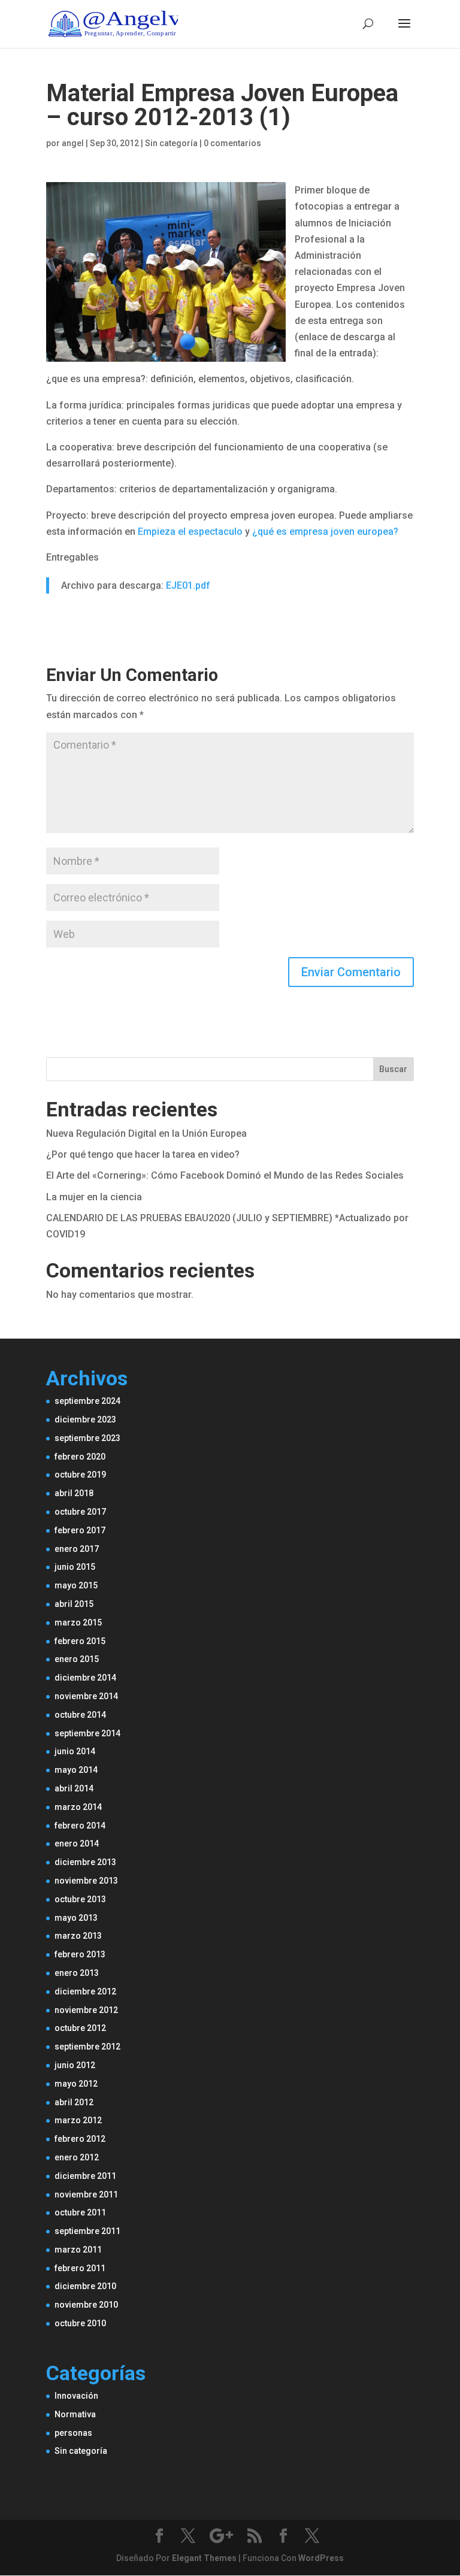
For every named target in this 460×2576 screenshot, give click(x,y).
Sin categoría (81, 2451)
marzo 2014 (78, 1807)
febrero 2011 (80, 2268)
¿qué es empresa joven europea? (325, 532)
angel (73, 143)
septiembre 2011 (87, 2231)
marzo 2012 (78, 2120)
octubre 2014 (80, 1715)
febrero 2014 (80, 1826)
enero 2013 (77, 1973)
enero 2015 (77, 1659)
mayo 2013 (76, 1918)
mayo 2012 (76, 2084)
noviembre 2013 (86, 1881)
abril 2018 (74, 1493)
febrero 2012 (80, 2139)
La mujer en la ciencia (94, 1197)
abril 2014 (74, 1788)
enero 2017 (77, 1549)
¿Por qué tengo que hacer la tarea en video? (143, 1154)
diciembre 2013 (85, 1862)
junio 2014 (75, 1751)
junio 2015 (75, 1567)
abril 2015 (74, 1604)
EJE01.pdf (188, 585)
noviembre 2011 (86, 2194)
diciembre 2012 (85, 1991)
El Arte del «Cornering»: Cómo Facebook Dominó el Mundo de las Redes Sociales (225, 1175)
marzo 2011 (78, 2250)
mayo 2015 (76, 1585)
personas (73, 2433)
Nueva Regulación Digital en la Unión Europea (146, 1133)
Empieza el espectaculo (190, 532)
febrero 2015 (80, 1641)
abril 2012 (74, 2102)
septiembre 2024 (87, 1401)
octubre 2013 (80, 1899)
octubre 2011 (80, 2212)
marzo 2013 (78, 1936)
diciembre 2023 (85, 1419)
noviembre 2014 (86, 1696)
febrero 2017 (80, 1530)
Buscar (393, 1069)
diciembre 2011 (85, 2176)
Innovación (76, 2396)
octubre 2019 (80, 1475)
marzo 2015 (78, 1623)
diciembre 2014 (85, 1678)
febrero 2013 (80, 1954)
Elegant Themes (204, 2558)
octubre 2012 (80, 2028)
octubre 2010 (80, 2323)
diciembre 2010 (85, 2286)
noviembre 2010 (86, 2305)
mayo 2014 (76, 1770)
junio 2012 (75, 2065)
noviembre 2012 (86, 2010)
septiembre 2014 (87, 1733)
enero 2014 (77, 1844)
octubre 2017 (80, 1512)
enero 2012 (77, 2157)
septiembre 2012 (87, 2047)
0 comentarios (232, 143)
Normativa (75, 2414)
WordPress (321, 2558)
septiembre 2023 (87, 1438)
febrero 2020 (80, 1457)
